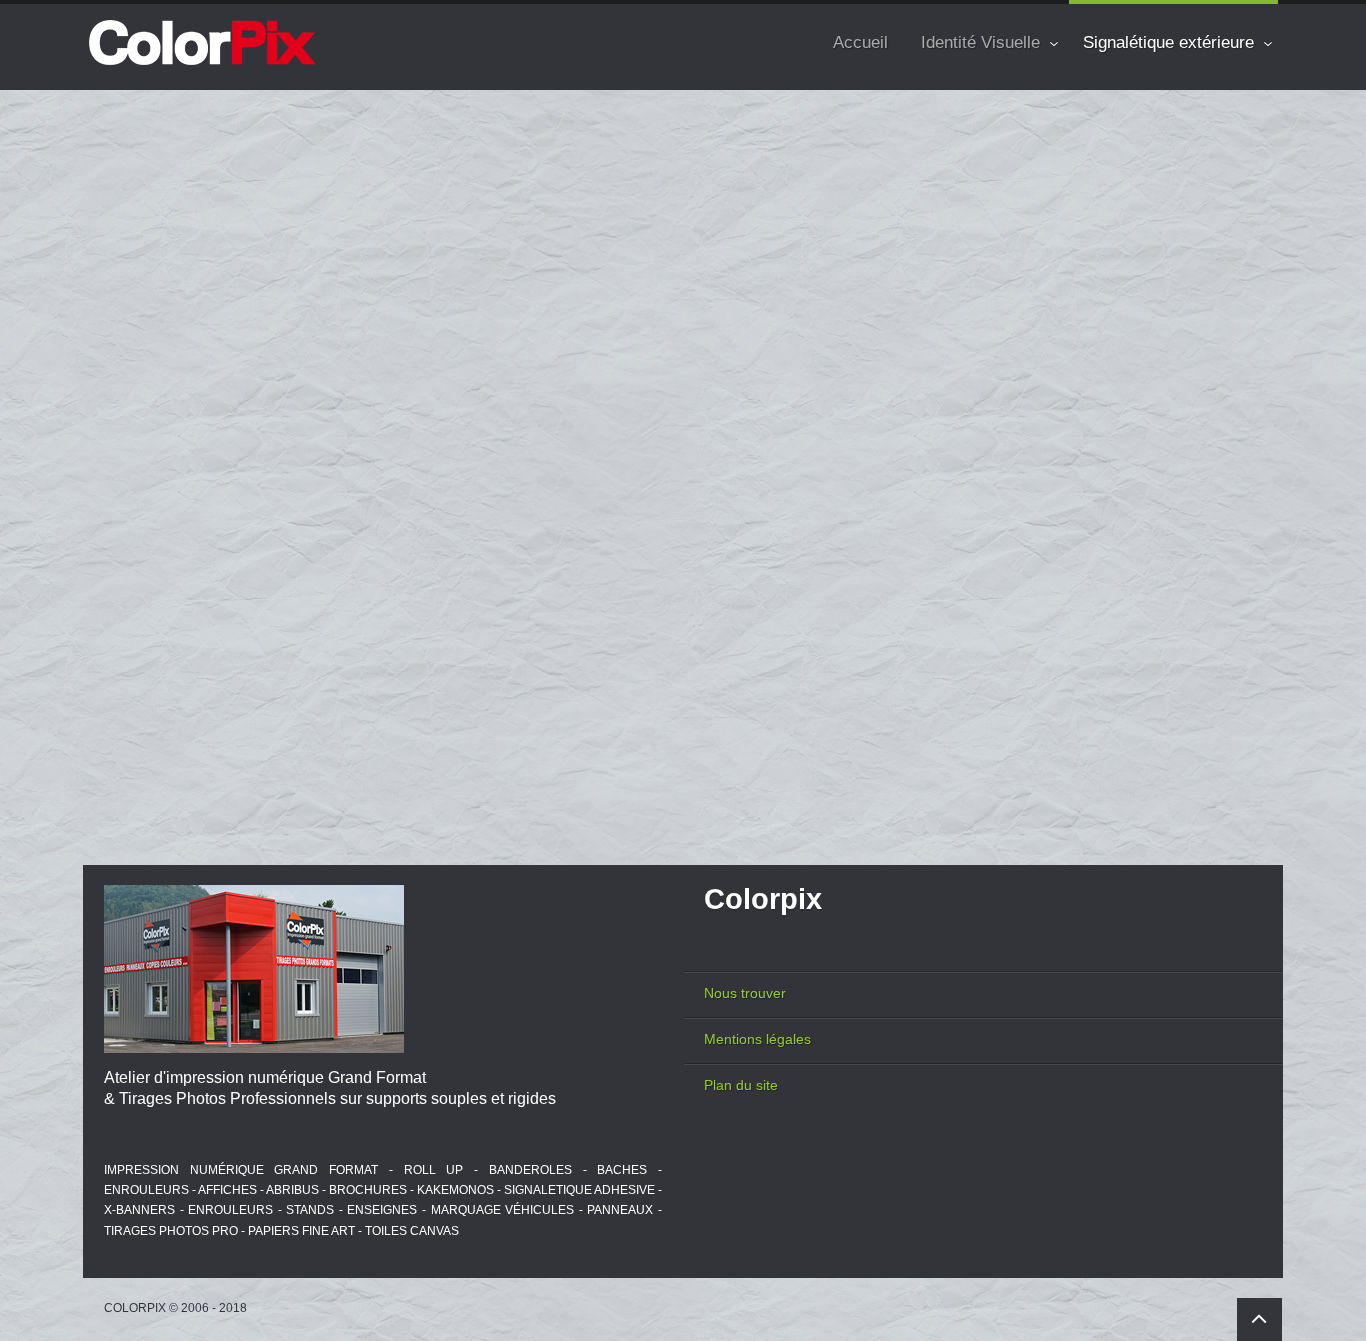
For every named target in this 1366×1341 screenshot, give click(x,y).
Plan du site (741, 1085)
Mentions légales (757, 1039)
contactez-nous (386, 730)
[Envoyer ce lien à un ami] (1250, 211)
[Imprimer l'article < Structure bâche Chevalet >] (1223, 211)
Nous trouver (745, 993)
